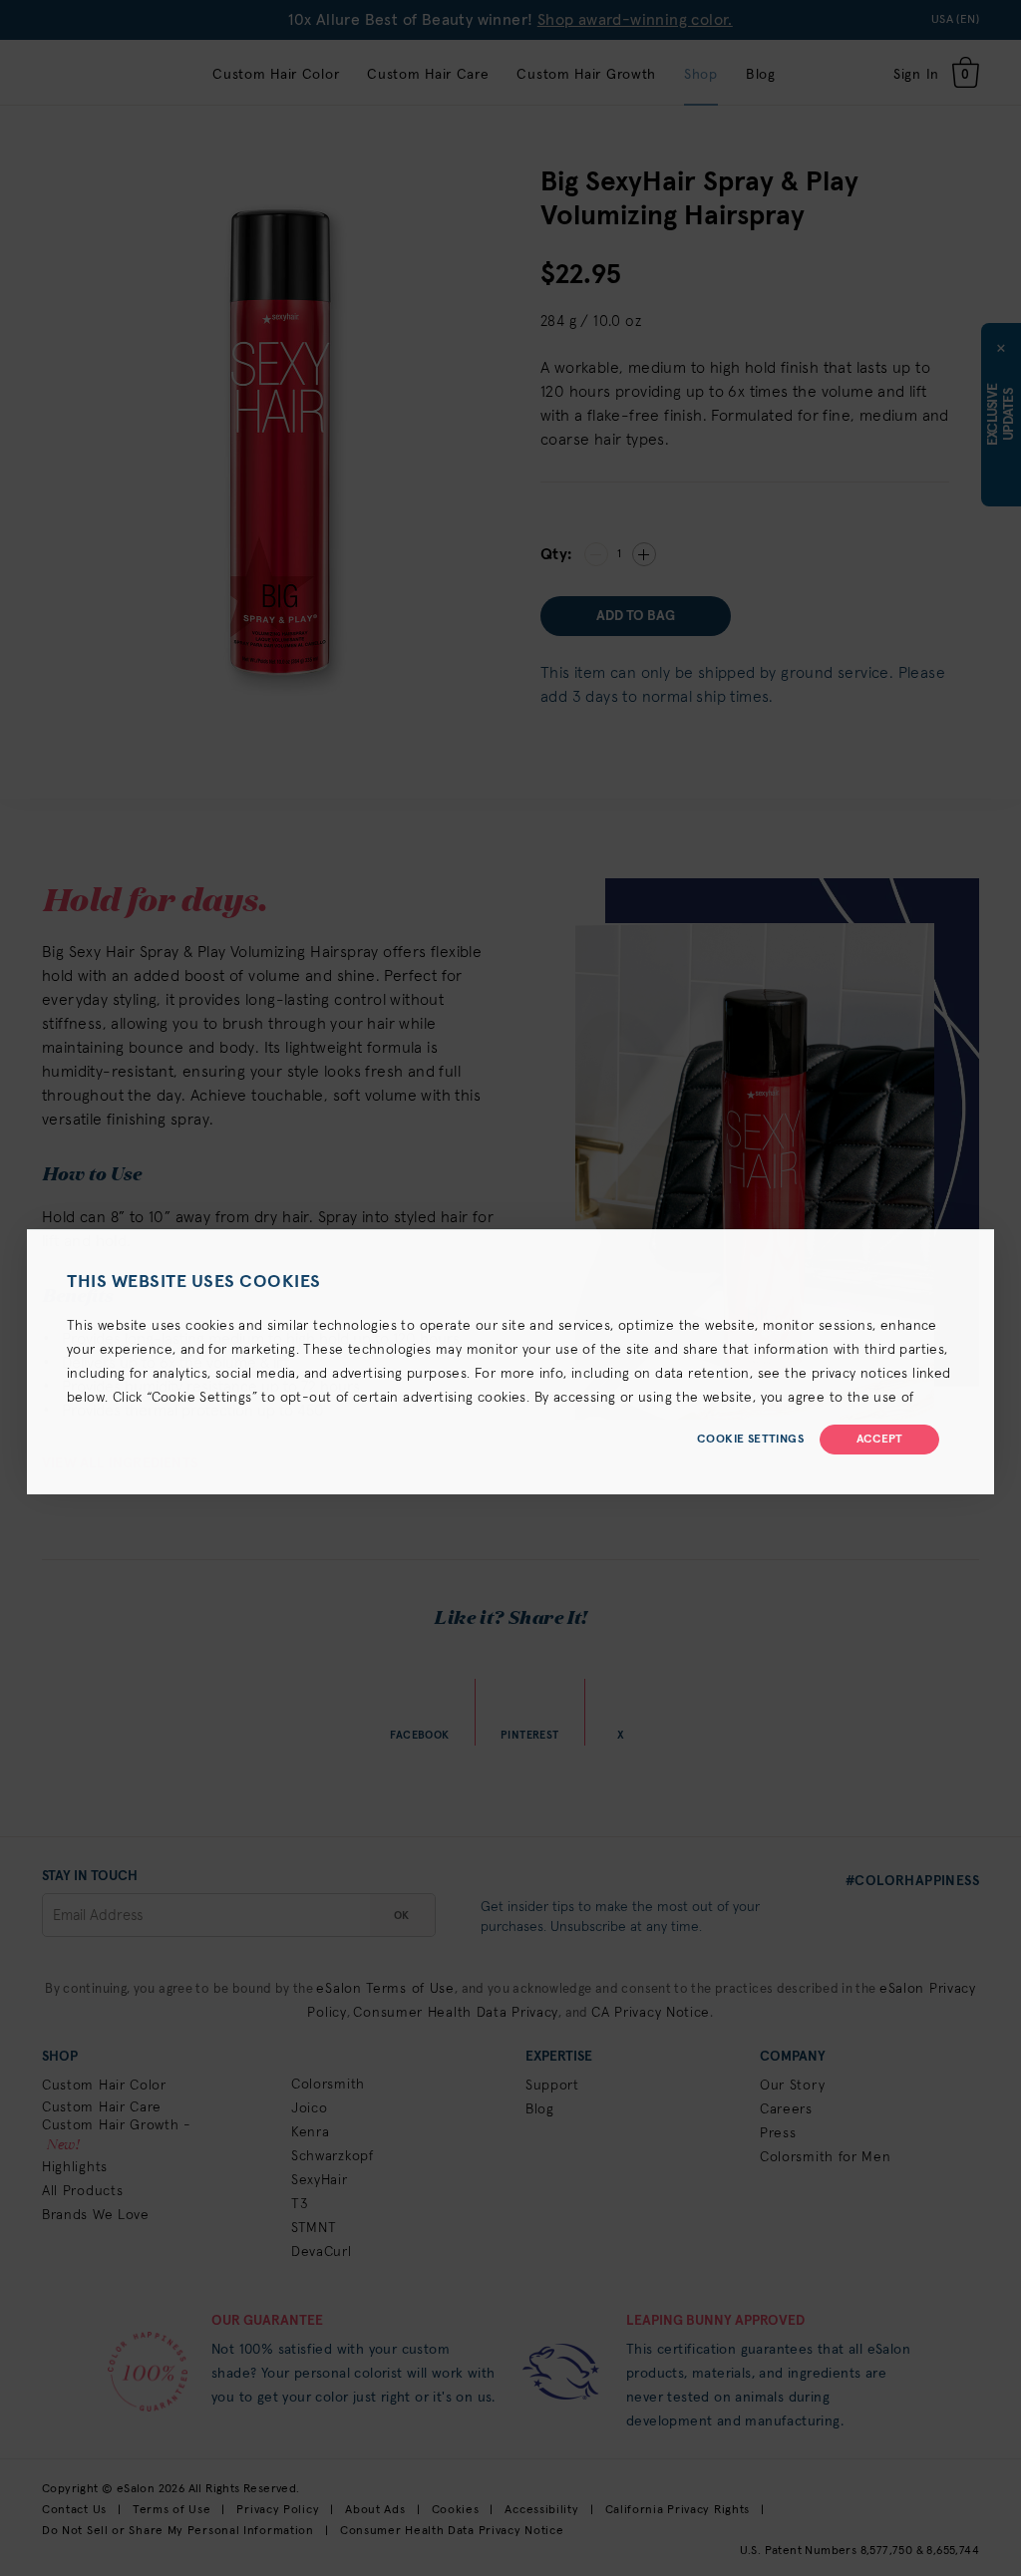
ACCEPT (879, 1440)
